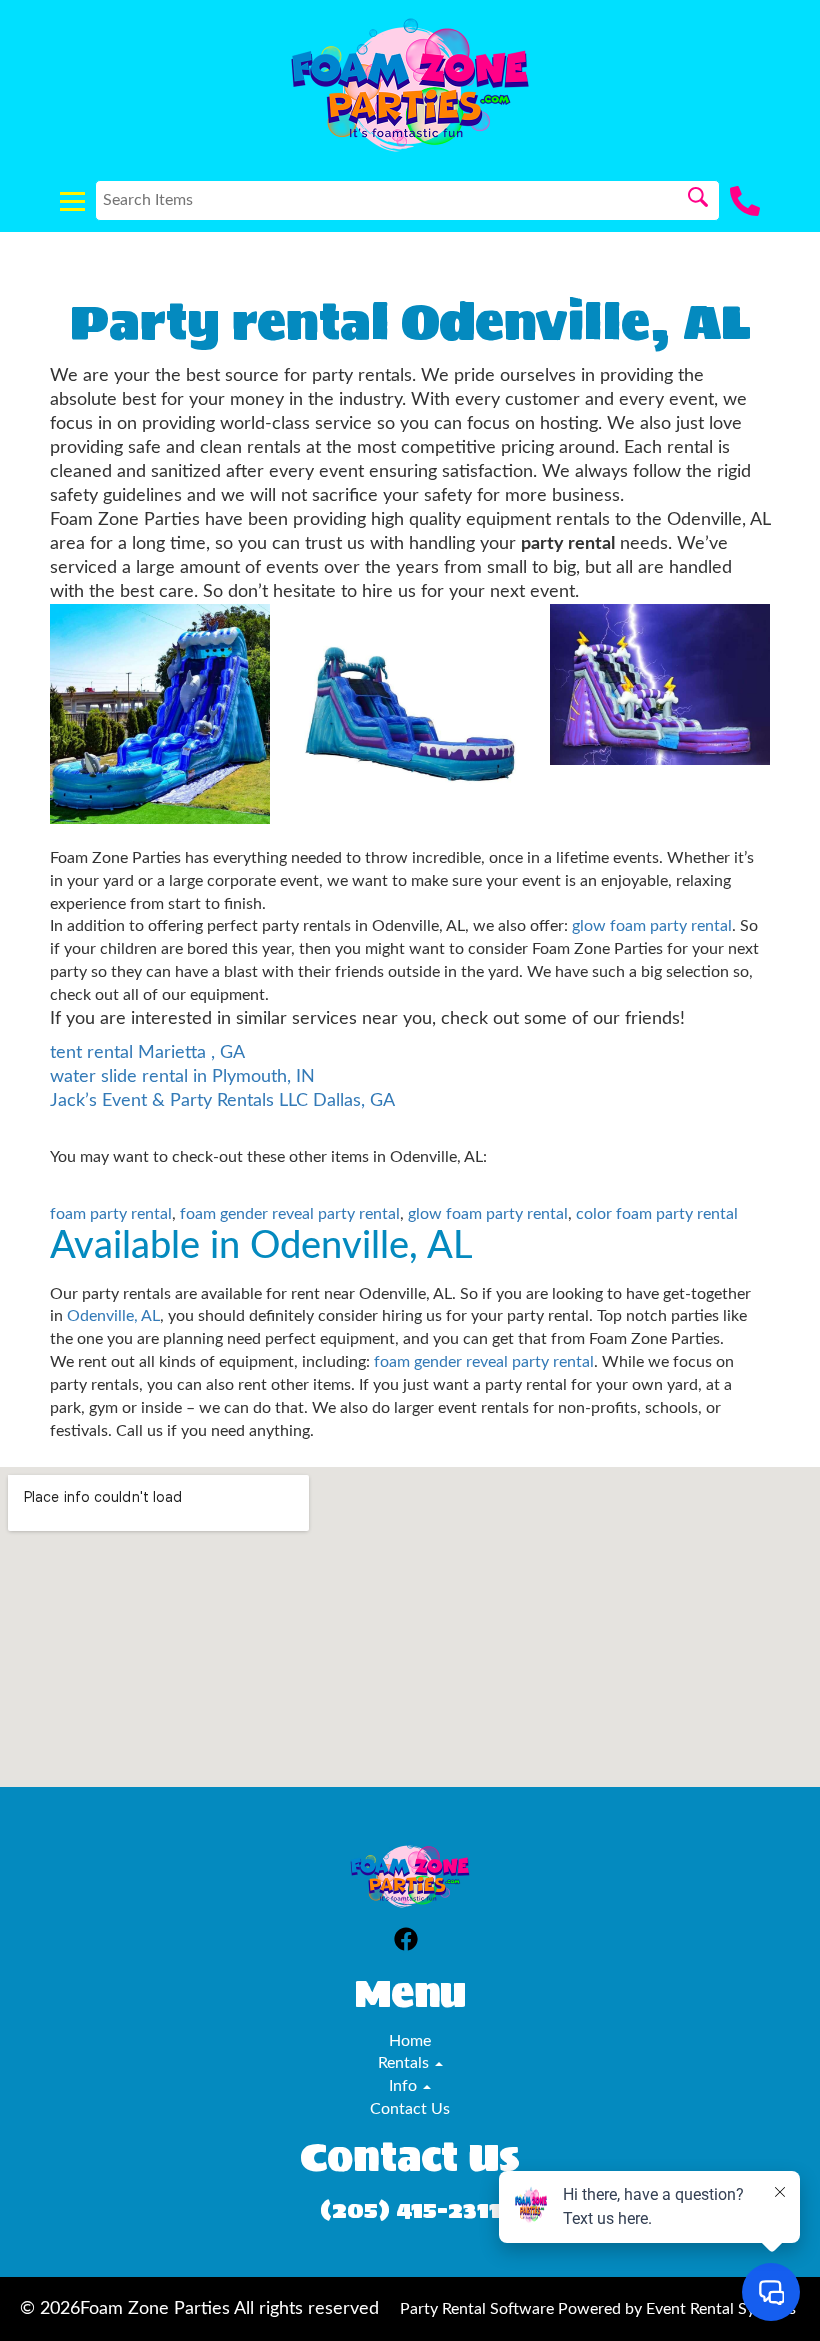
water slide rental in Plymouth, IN (182, 1076)
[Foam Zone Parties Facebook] (406, 1942)
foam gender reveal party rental (290, 1214)
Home (410, 2041)
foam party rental (111, 1214)
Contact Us (410, 2109)
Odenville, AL (113, 1316)
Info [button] (405, 2086)
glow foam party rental (652, 926)
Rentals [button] (405, 2063)
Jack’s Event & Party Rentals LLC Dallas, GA (222, 1100)
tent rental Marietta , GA (147, 1052)
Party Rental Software (477, 2309)
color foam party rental (657, 1214)
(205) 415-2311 (410, 2209)
